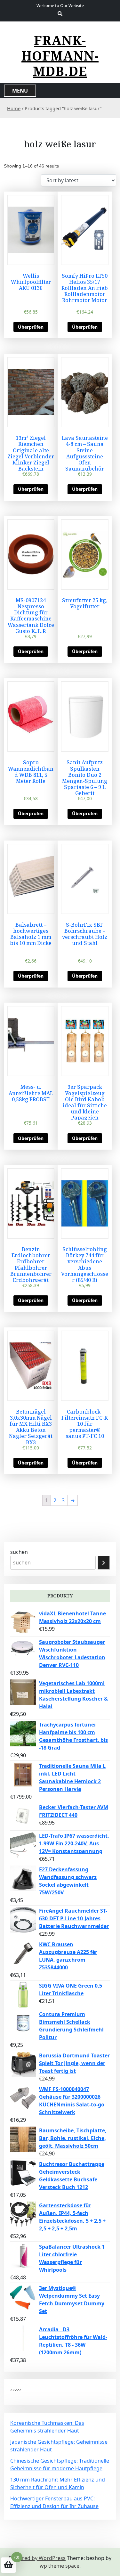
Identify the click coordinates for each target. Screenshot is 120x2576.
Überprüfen (31, 327)
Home (14, 108)
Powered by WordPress (37, 2558)
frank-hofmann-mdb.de (60, 56)
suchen (19, 1552)
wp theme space (60, 2566)
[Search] (104, 1563)
